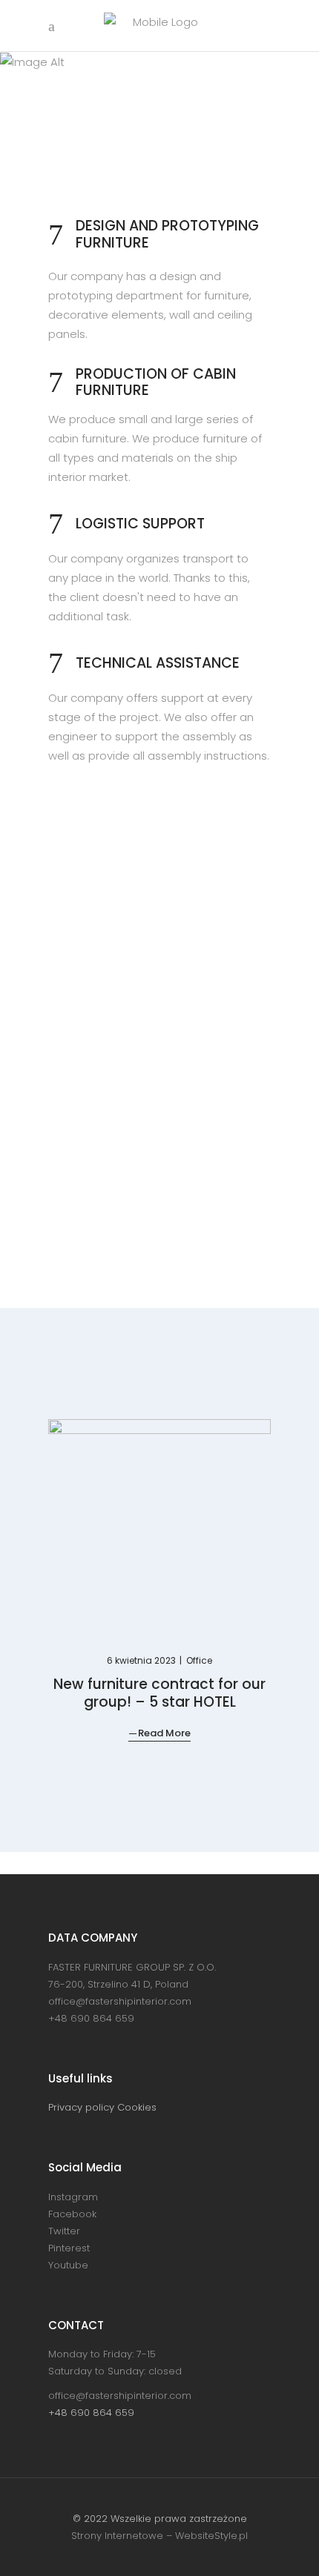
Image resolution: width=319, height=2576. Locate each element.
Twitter (64, 2231)
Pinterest (69, 2248)
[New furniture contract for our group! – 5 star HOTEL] (159, 1524)
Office (199, 1660)
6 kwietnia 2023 (142, 1660)
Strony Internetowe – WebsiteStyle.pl (159, 2536)
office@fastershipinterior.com (120, 2001)
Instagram (73, 2197)
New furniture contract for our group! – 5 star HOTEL (159, 1693)
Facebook (72, 2214)
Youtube (68, 2265)
